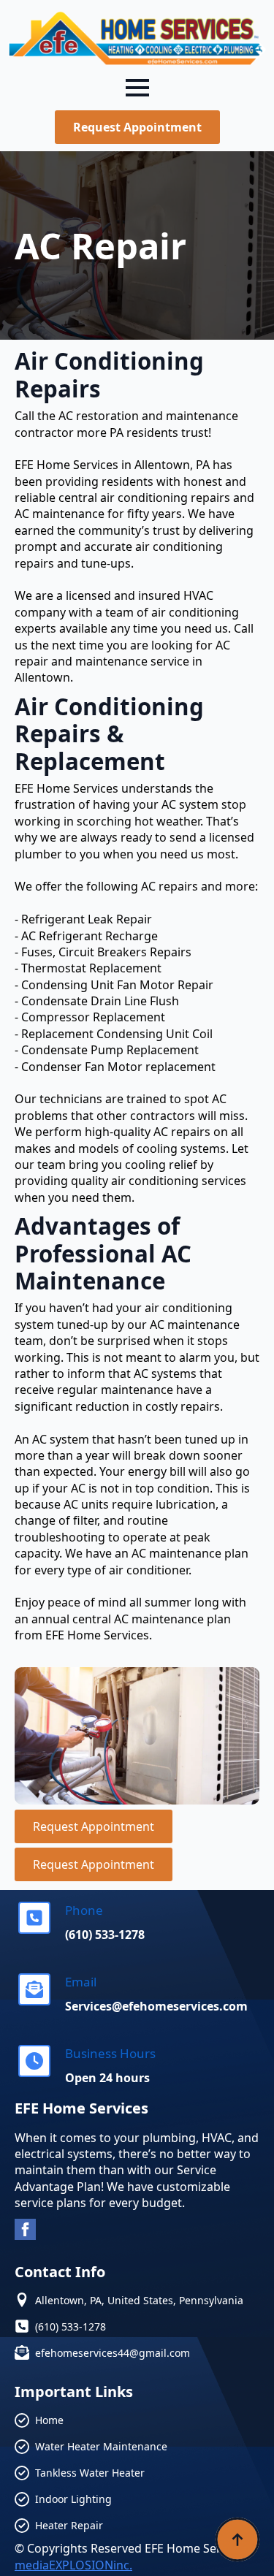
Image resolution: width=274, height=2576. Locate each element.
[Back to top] (237, 2539)
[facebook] (25, 2229)
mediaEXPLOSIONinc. (73, 2565)
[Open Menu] (137, 88)
